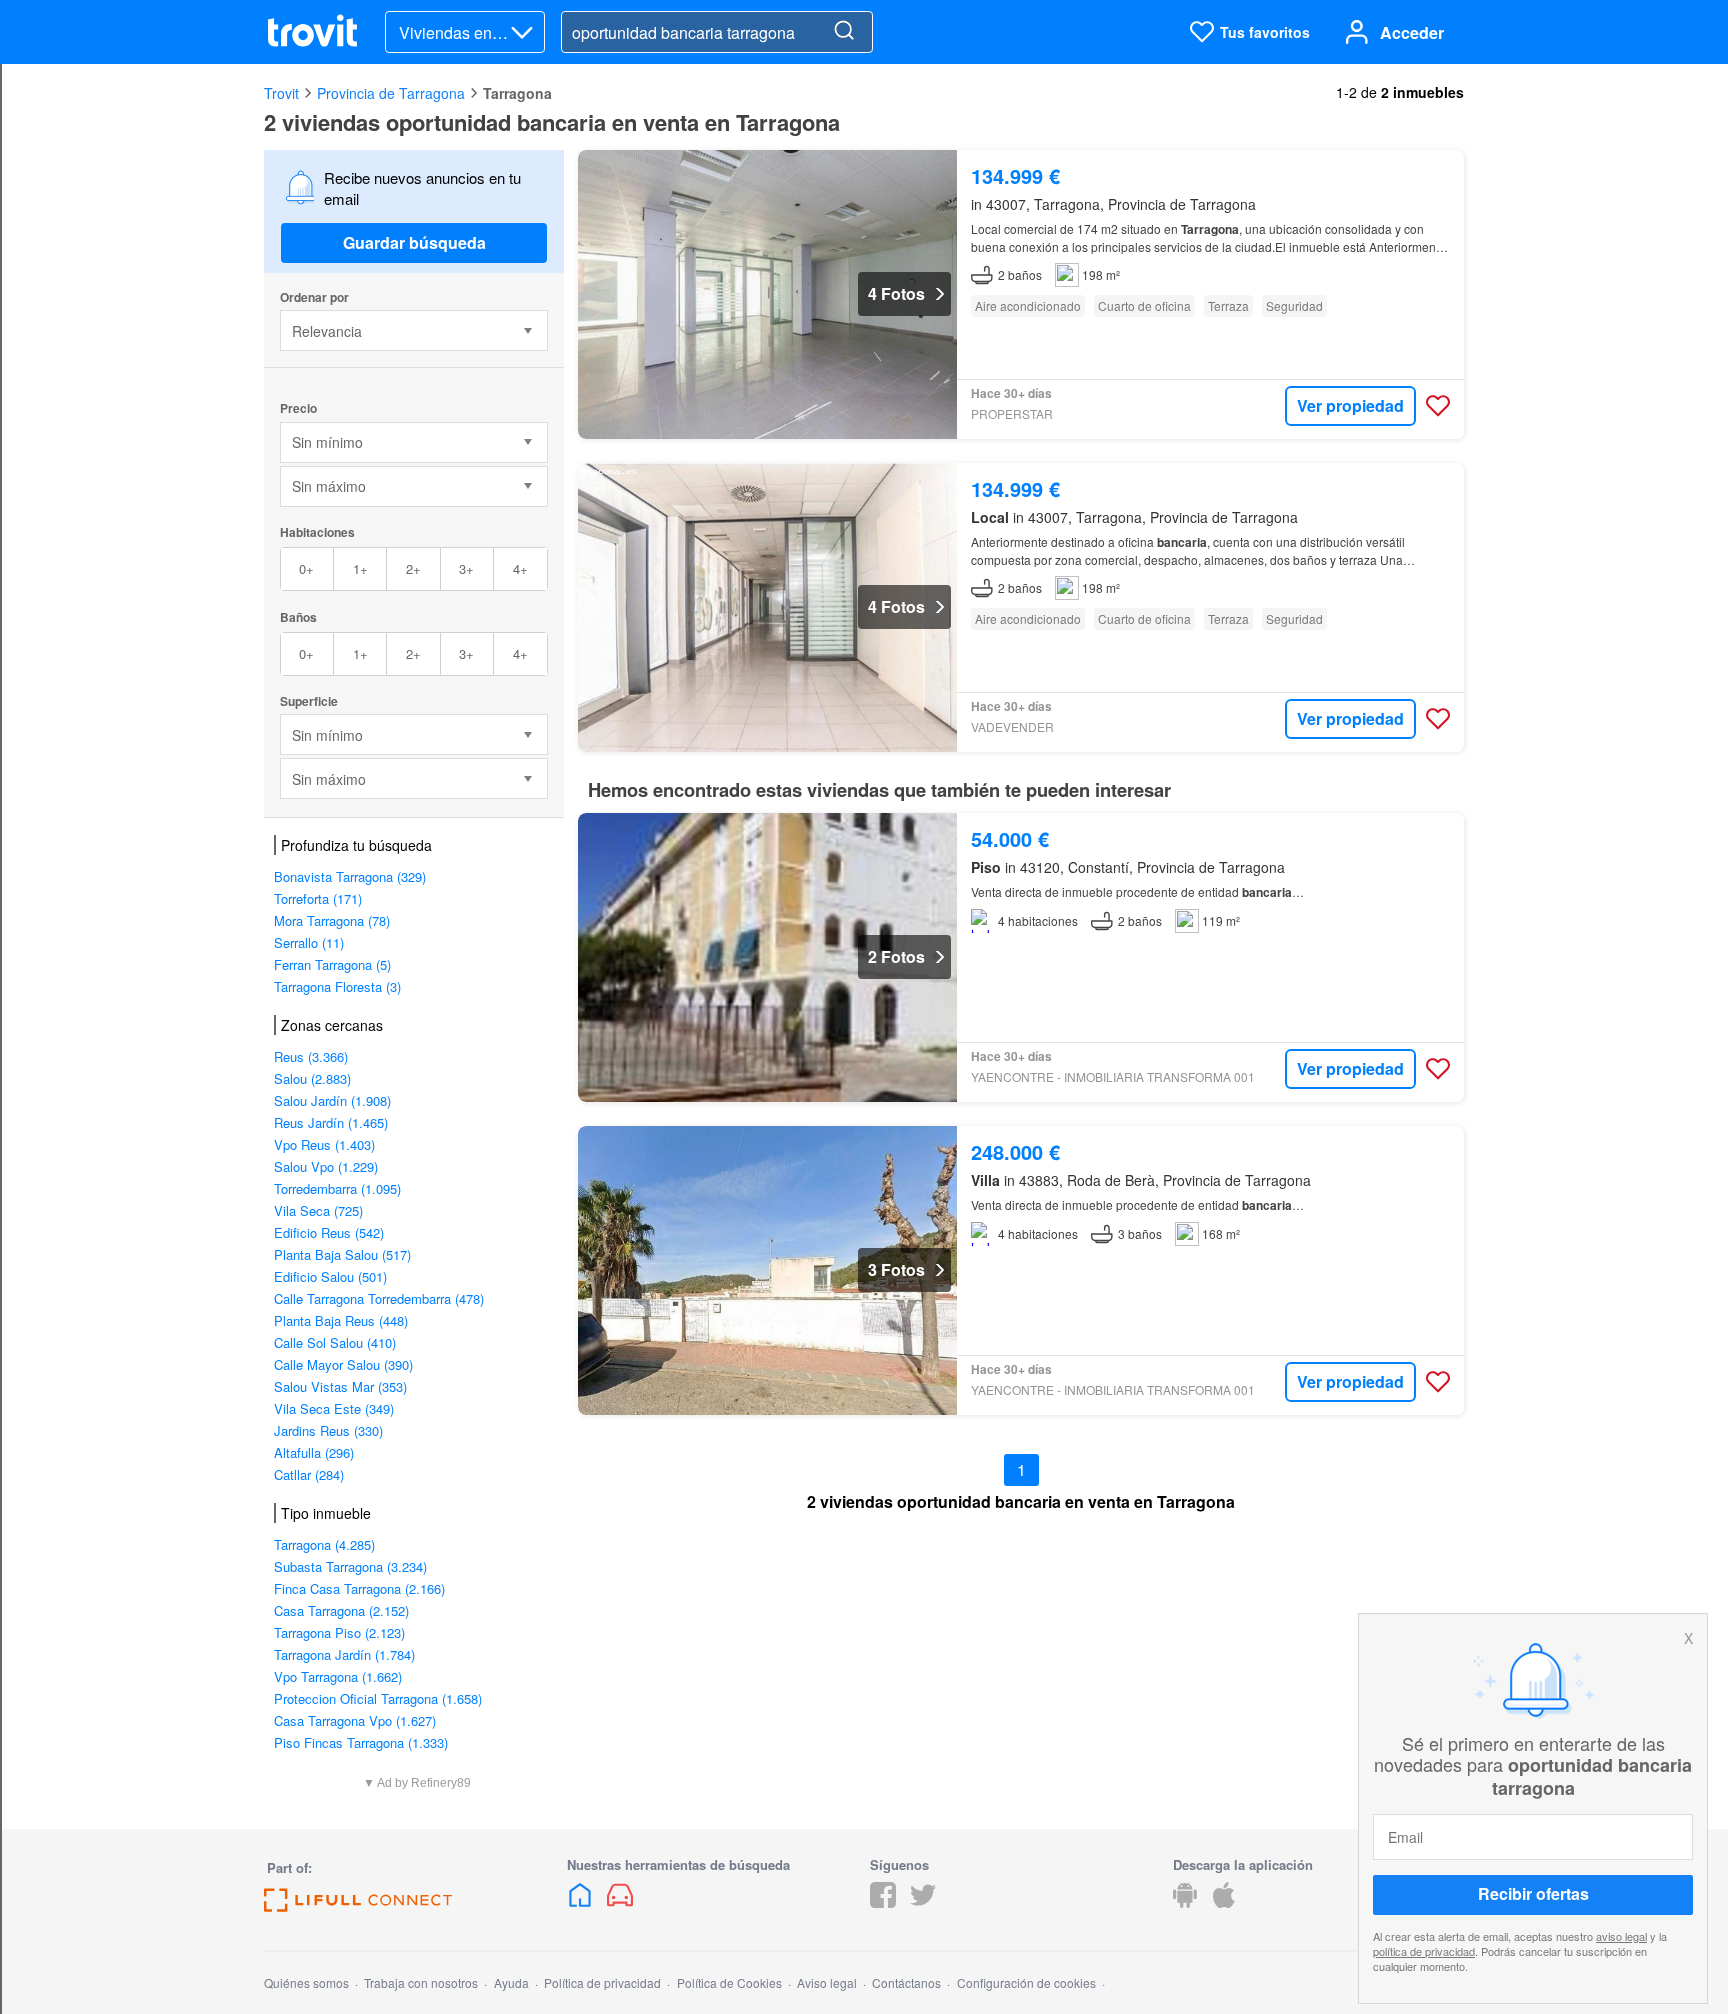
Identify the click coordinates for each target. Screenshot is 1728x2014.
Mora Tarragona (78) (332, 920)
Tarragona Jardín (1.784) (344, 1654)
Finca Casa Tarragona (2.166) (359, 1588)
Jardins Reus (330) (328, 1430)
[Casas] (582, 1901)
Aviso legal (827, 1982)
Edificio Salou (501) (330, 1276)
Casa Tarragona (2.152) (341, 1610)
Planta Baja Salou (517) (342, 1254)
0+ (306, 568)
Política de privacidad (602, 1982)
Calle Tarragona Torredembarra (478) (379, 1298)
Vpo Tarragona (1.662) (338, 1676)
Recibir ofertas (1533, 1894)
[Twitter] (923, 1901)
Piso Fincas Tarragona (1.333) (361, 1742)
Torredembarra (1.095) (337, 1188)
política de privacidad (1424, 1951)
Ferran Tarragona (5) (332, 964)
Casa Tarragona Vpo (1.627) (355, 1720)
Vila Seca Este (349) (334, 1408)
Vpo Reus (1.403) (324, 1144)
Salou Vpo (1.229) (326, 1166)
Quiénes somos (306, 1982)
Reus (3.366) (311, 1056)
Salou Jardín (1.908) (332, 1100)
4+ (520, 568)
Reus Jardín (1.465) (331, 1122)
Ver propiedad (1350, 405)
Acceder (1412, 32)
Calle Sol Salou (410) (335, 1342)
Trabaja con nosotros (421, 1982)
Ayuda (511, 1982)
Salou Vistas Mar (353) (340, 1386)
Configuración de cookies (1026, 1982)
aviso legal (1621, 1936)
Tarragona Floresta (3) (337, 986)
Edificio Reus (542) (329, 1232)
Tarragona (517, 93)
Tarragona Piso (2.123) (339, 1632)
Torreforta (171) (318, 898)
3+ (466, 568)
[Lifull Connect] (358, 1905)
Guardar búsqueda (414, 242)
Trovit (281, 93)
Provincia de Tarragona (391, 93)
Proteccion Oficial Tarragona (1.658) (378, 1698)
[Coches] (620, 1901)
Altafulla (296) (314, 1452)
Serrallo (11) (309, 942)
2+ (413, 568)
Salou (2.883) (312, 1078)
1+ (360, 568)
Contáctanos (906, 1982)
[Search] (844, 32)
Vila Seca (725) (318, 1210)
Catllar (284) (309, 1474)
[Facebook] (883, 1901)
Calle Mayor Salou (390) (343, 1364)
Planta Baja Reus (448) (341, 1320)
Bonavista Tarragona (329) (350, 876)
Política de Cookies (729, 1982)
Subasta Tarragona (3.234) (350, 1566)
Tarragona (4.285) (324, 1544)
